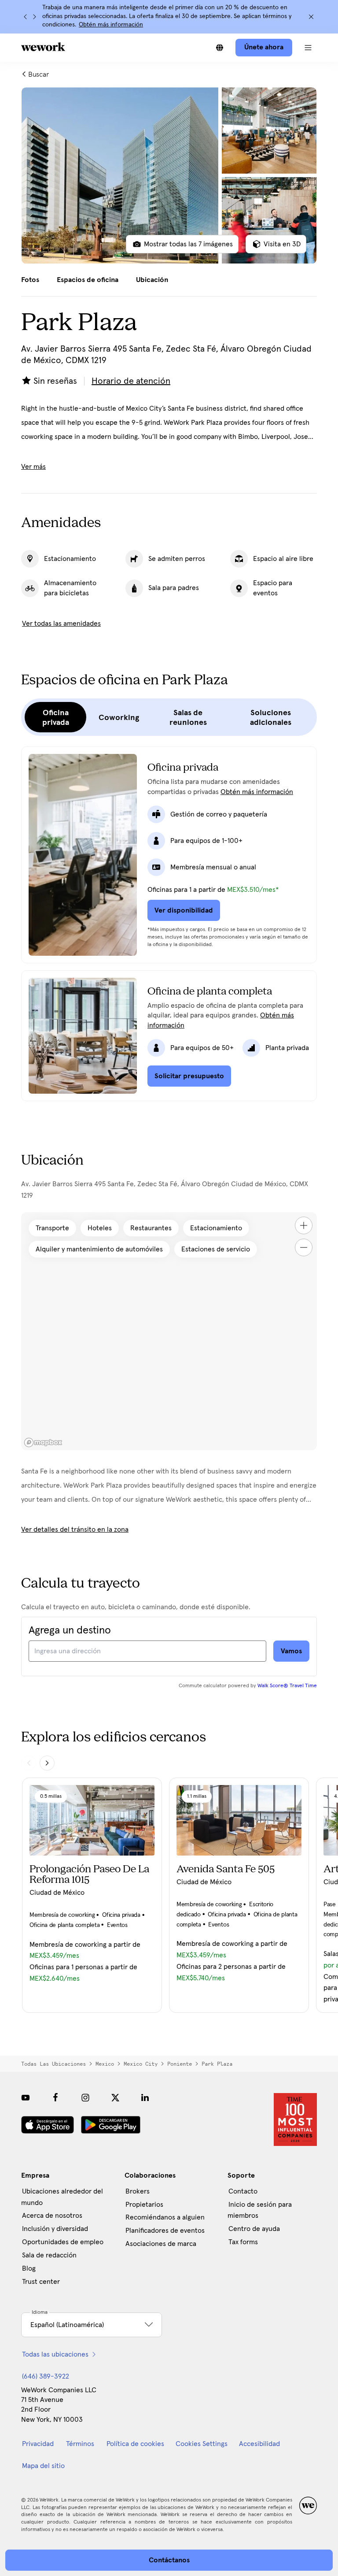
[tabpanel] (169, 175)
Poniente (180, 2064)
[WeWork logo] (43, 47)
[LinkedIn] (145, 2097)
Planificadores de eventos (165, 2231)
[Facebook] (55, 2097)
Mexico (105, 2064)
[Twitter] (115, 2097)
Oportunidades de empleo (63, 2242)
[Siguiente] (34, 17)
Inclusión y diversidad (55, 2229)
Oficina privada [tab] (56, 717)
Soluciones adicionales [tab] (271, 717)
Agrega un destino (70, 1630)
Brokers (138, 2191)
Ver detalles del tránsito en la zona (75, 1529)
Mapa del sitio (43, 2466)
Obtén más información (111, 25)
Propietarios (144, 2205)
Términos (80, 2444)
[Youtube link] (26, 2097)
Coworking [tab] (119, 717)
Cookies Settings (202, 2444)
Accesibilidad (259, 2444)
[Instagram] (85, 2097)
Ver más (33, 467)
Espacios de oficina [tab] (88, 280)
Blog (29, 2268)
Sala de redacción (49, 2255)
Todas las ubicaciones (53, 2064)
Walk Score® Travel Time (287, 1686)
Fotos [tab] (30, 280)
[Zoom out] (304, 1247)
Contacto (243, 2191)
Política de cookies (135, 2444)
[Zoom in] (304, 1225)
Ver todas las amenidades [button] (61, 624)
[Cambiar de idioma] (220, 48)
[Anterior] (26, 17)
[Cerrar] (311, 17)
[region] (169, 1331)
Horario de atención (131, 381)
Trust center (41, 2282)
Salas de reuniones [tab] (188, 717)
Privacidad (38, 2444)
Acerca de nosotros (52, 2216)
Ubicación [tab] (152, 280)
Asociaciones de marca (161, 2244)
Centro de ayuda (254, 2229)
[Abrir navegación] (308, 48)
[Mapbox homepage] (43, 1442)
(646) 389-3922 (46, 2376)
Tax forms (243, 2242)
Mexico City (141, 2064)
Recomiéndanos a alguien (165, 2217)
